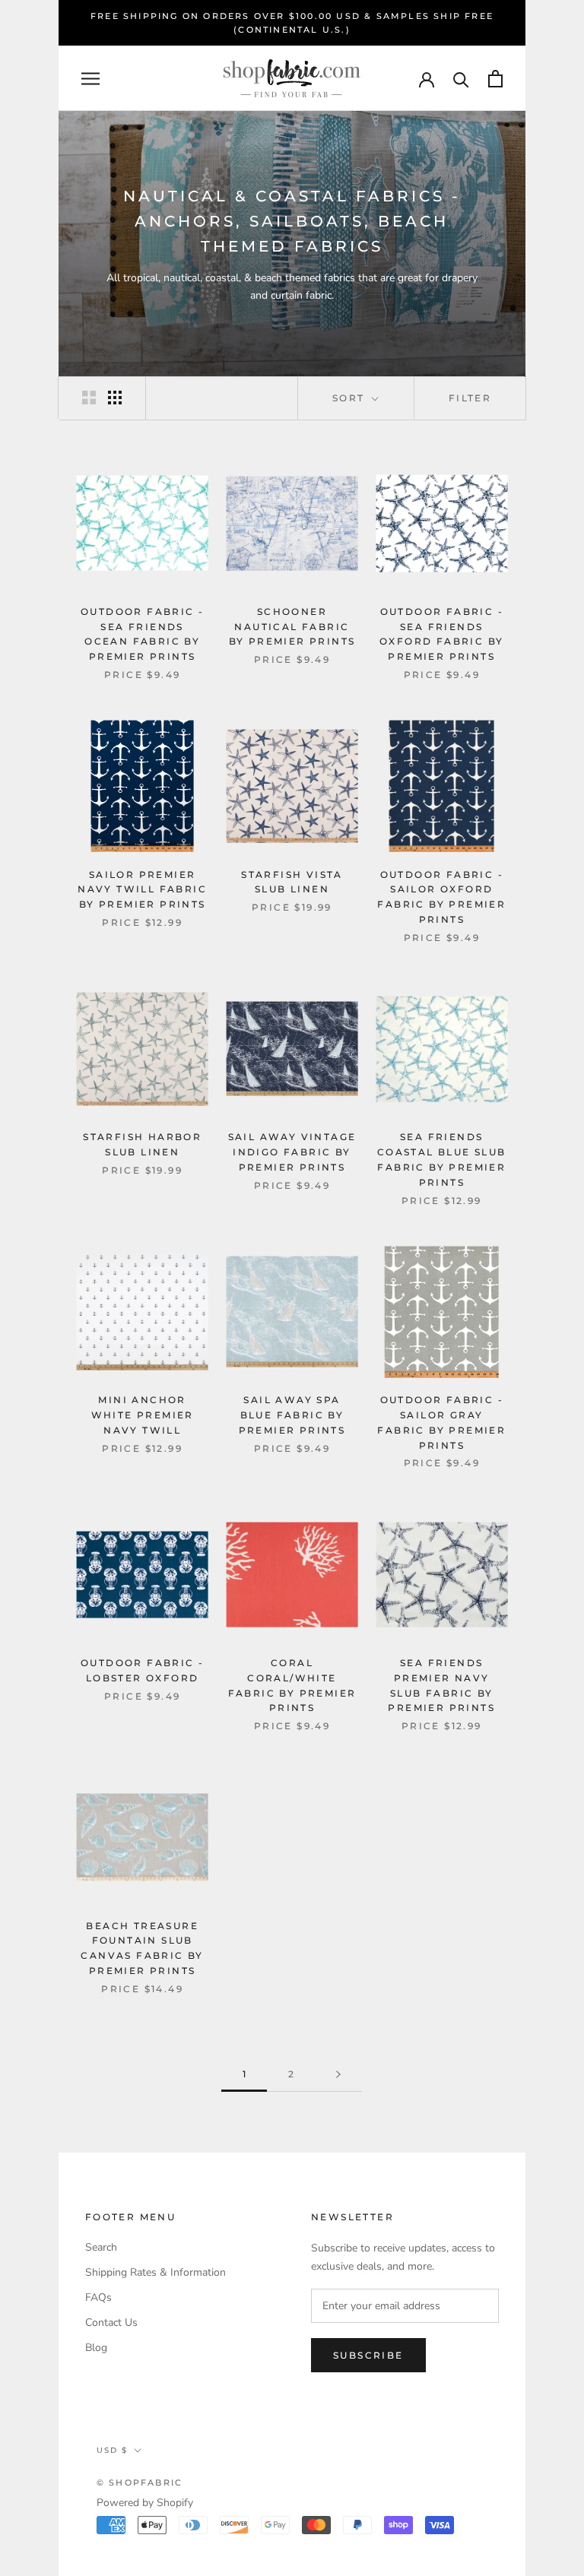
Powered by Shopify (145, 2503)
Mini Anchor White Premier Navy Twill (143, 1415)
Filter (470, 398)
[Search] (461, 79)
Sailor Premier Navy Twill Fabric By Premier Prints (142, 890)
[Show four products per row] (115, 398)
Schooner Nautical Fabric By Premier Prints (292, 627)
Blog (96, 2348)
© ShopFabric (140, 2483)
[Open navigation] (90, 79)
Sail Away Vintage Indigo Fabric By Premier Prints (292, 1152)
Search (101, 2247)
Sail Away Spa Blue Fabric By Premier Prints (292, 1415)
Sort (351, 398)
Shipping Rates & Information (156, 2272)
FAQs (98, 2297)
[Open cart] (495, 79)
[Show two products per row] (89, 398)
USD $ (112, 2450)
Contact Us (111, 2323)
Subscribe (368, 2355)
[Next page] (338, 2075)
